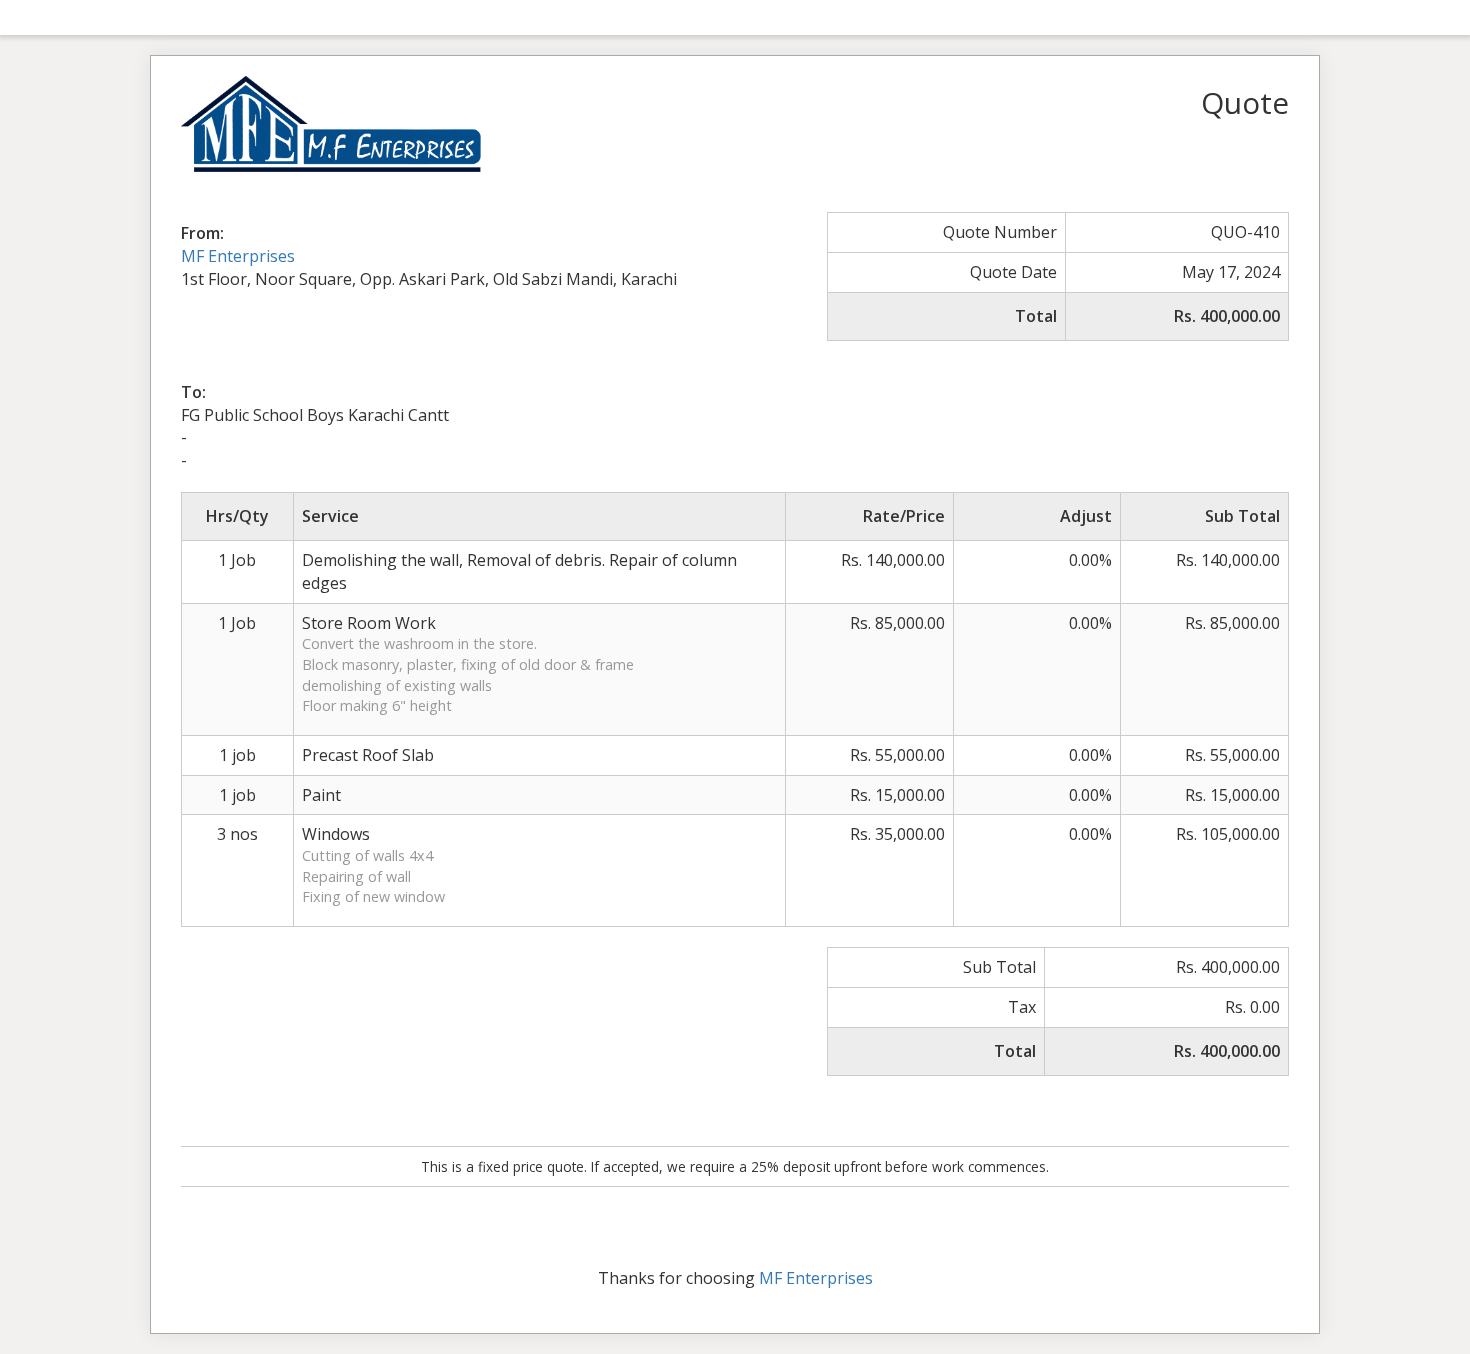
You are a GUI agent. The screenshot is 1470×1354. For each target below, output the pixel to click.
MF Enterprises (238, 256)
